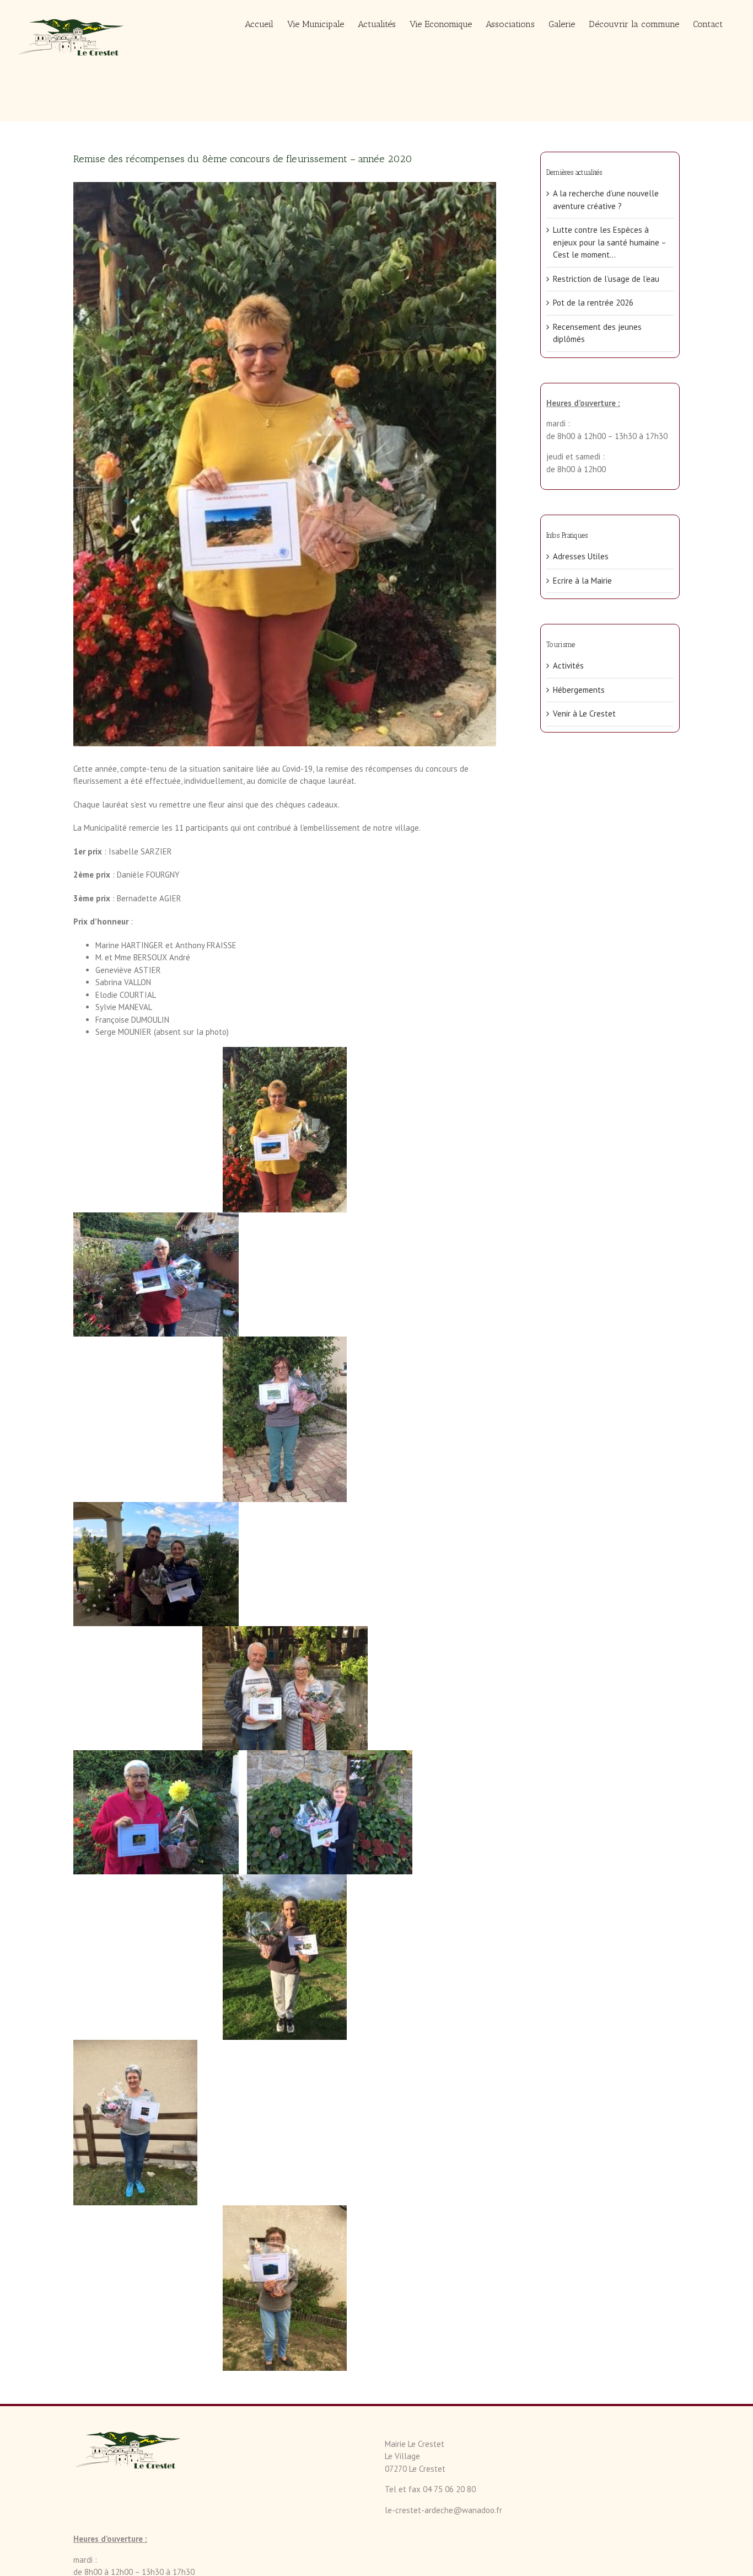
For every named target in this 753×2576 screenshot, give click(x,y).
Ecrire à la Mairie (582, 581)
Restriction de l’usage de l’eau (606, 279)
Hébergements (579, 690)
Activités (568, 666)
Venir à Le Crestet (584, 714)
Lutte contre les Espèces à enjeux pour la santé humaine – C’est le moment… (609, 242)
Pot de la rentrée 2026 (593, 303)
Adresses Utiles (581, 556)
